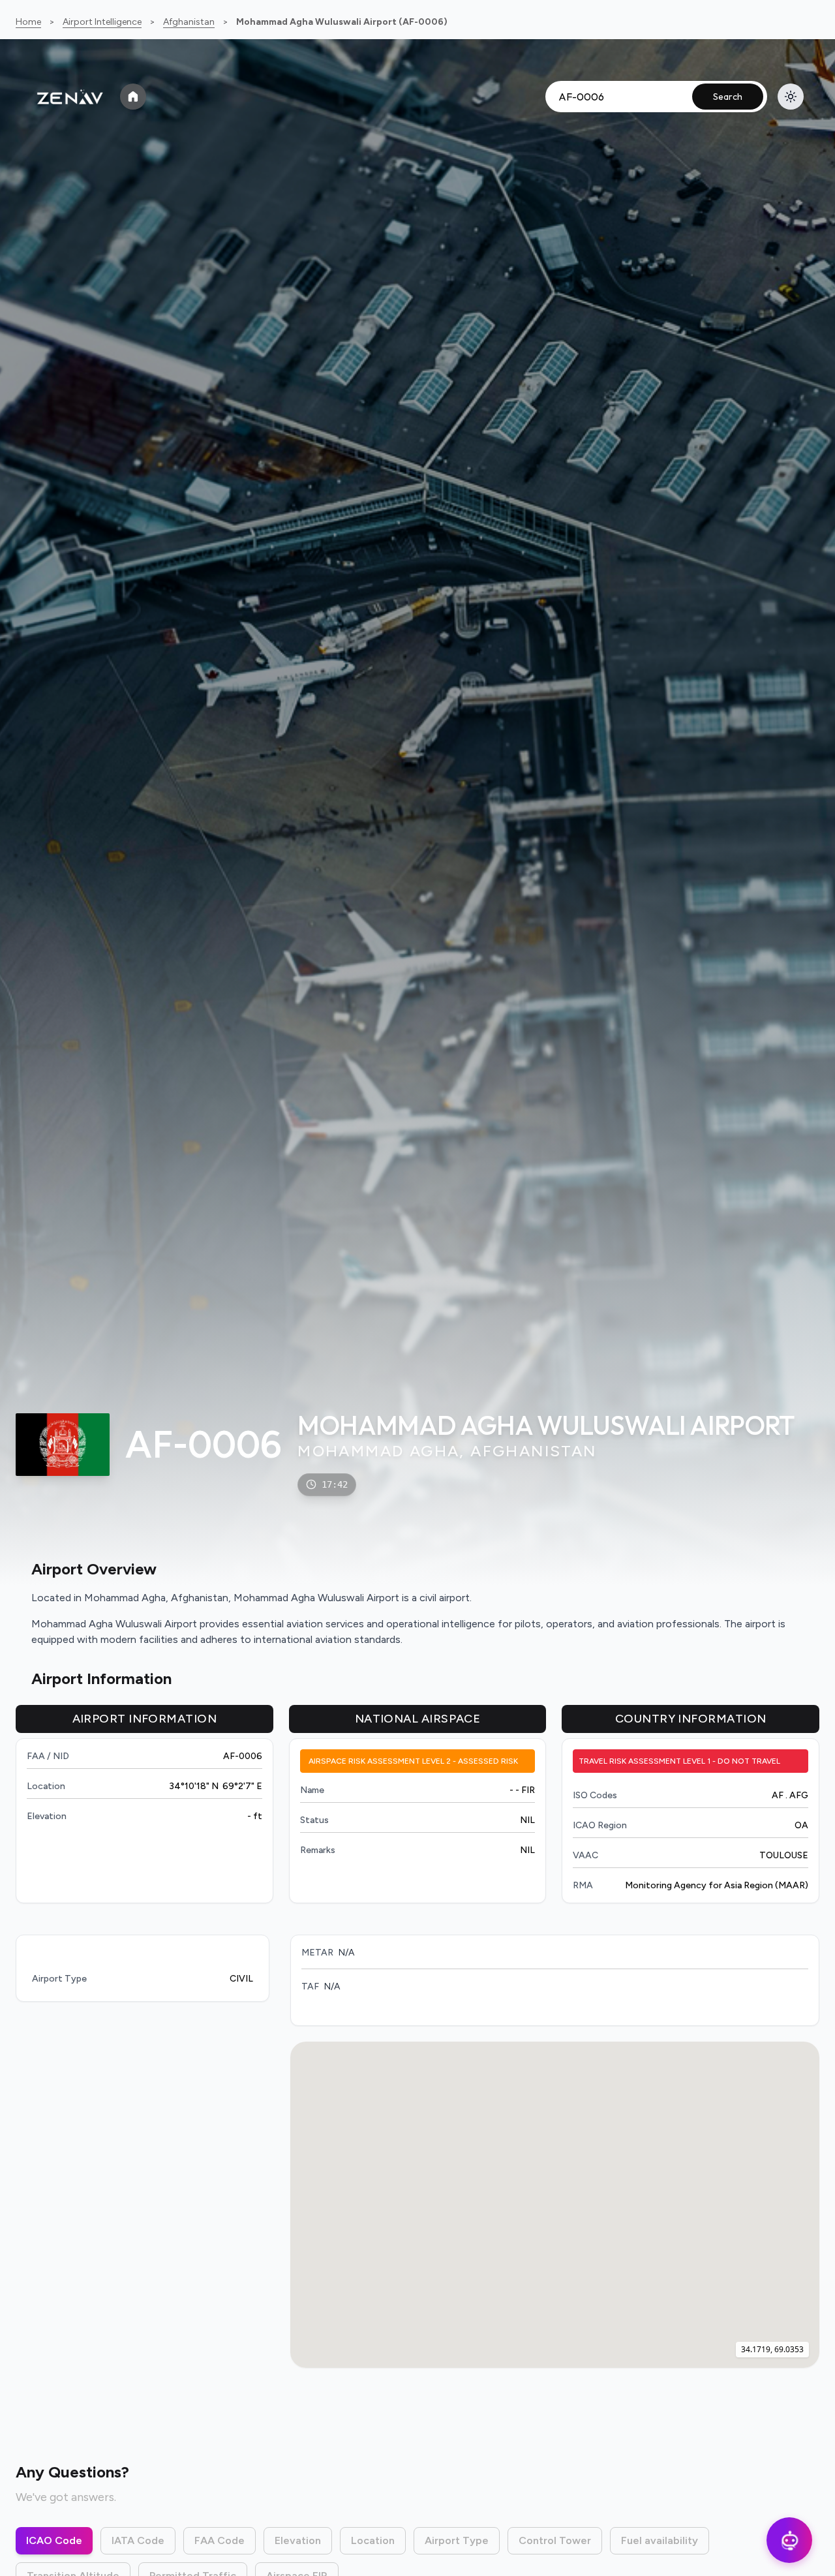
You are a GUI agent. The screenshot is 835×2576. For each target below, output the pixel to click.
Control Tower (555, 2540)
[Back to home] (133, 97)
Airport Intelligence (102, 22)
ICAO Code (54, 2540)
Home (28, 22)
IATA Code (138, 2540)
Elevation (298, 2540)
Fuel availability (660, 2540)
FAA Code (220, 2540)
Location (373, 2540)
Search (728, 97)
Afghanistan (189, 22)
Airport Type (457, 2540)
